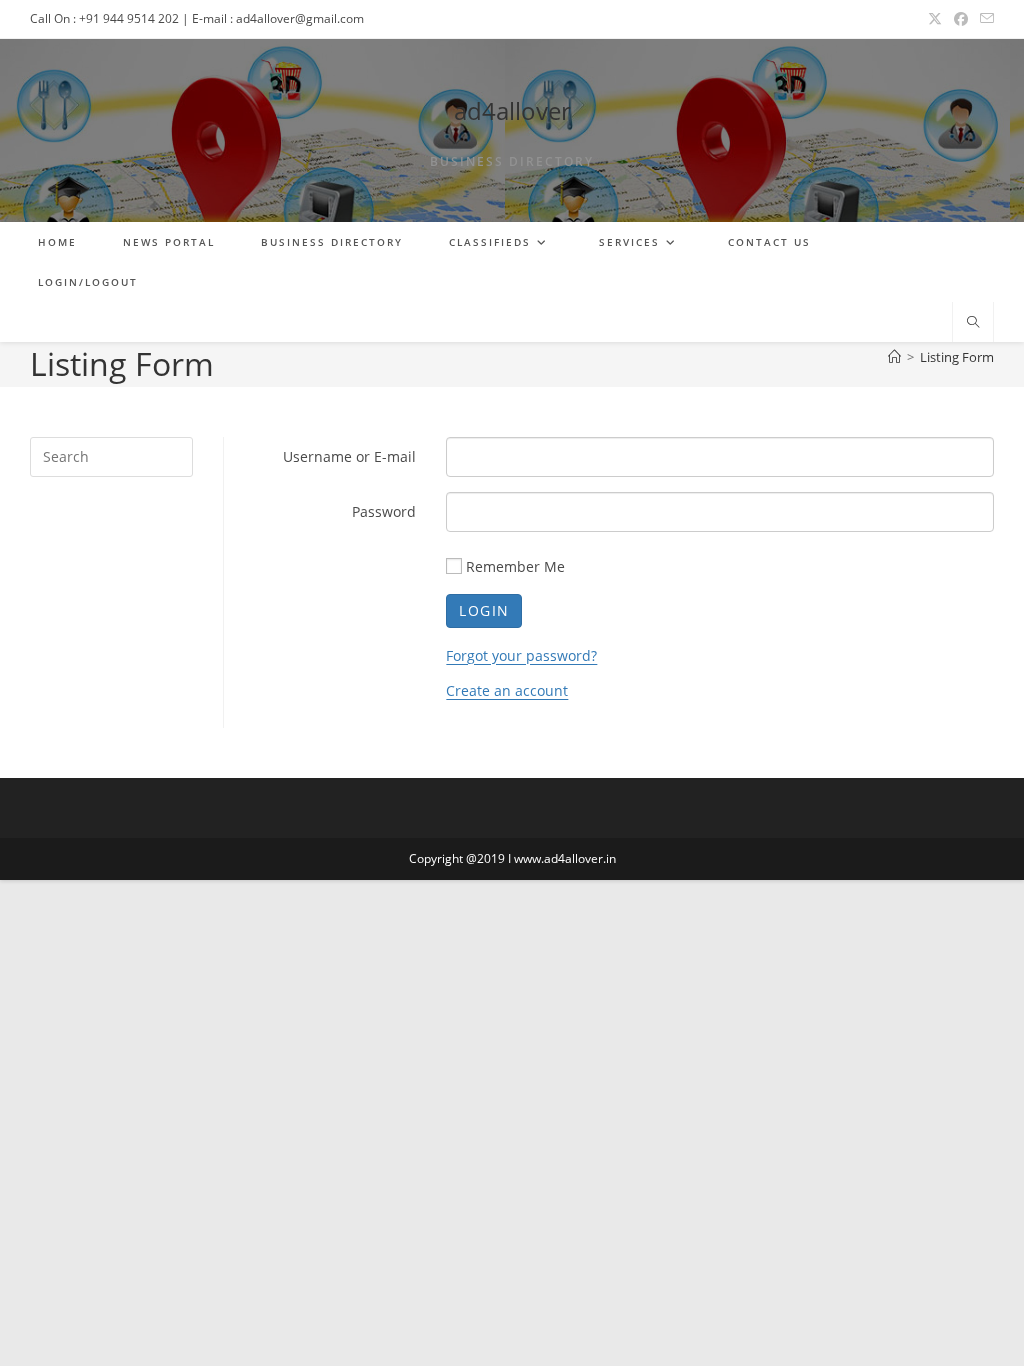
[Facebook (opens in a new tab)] (961, 19)
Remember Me (515, 566)
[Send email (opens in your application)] (984, 19)
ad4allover (512, 110)
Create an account (507, 690)
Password (384, 511)
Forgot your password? (521, 655)
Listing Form (957, 357)
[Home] (894, 357)
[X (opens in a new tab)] (935, 19)
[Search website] (973, 323)
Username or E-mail (349, 456)
